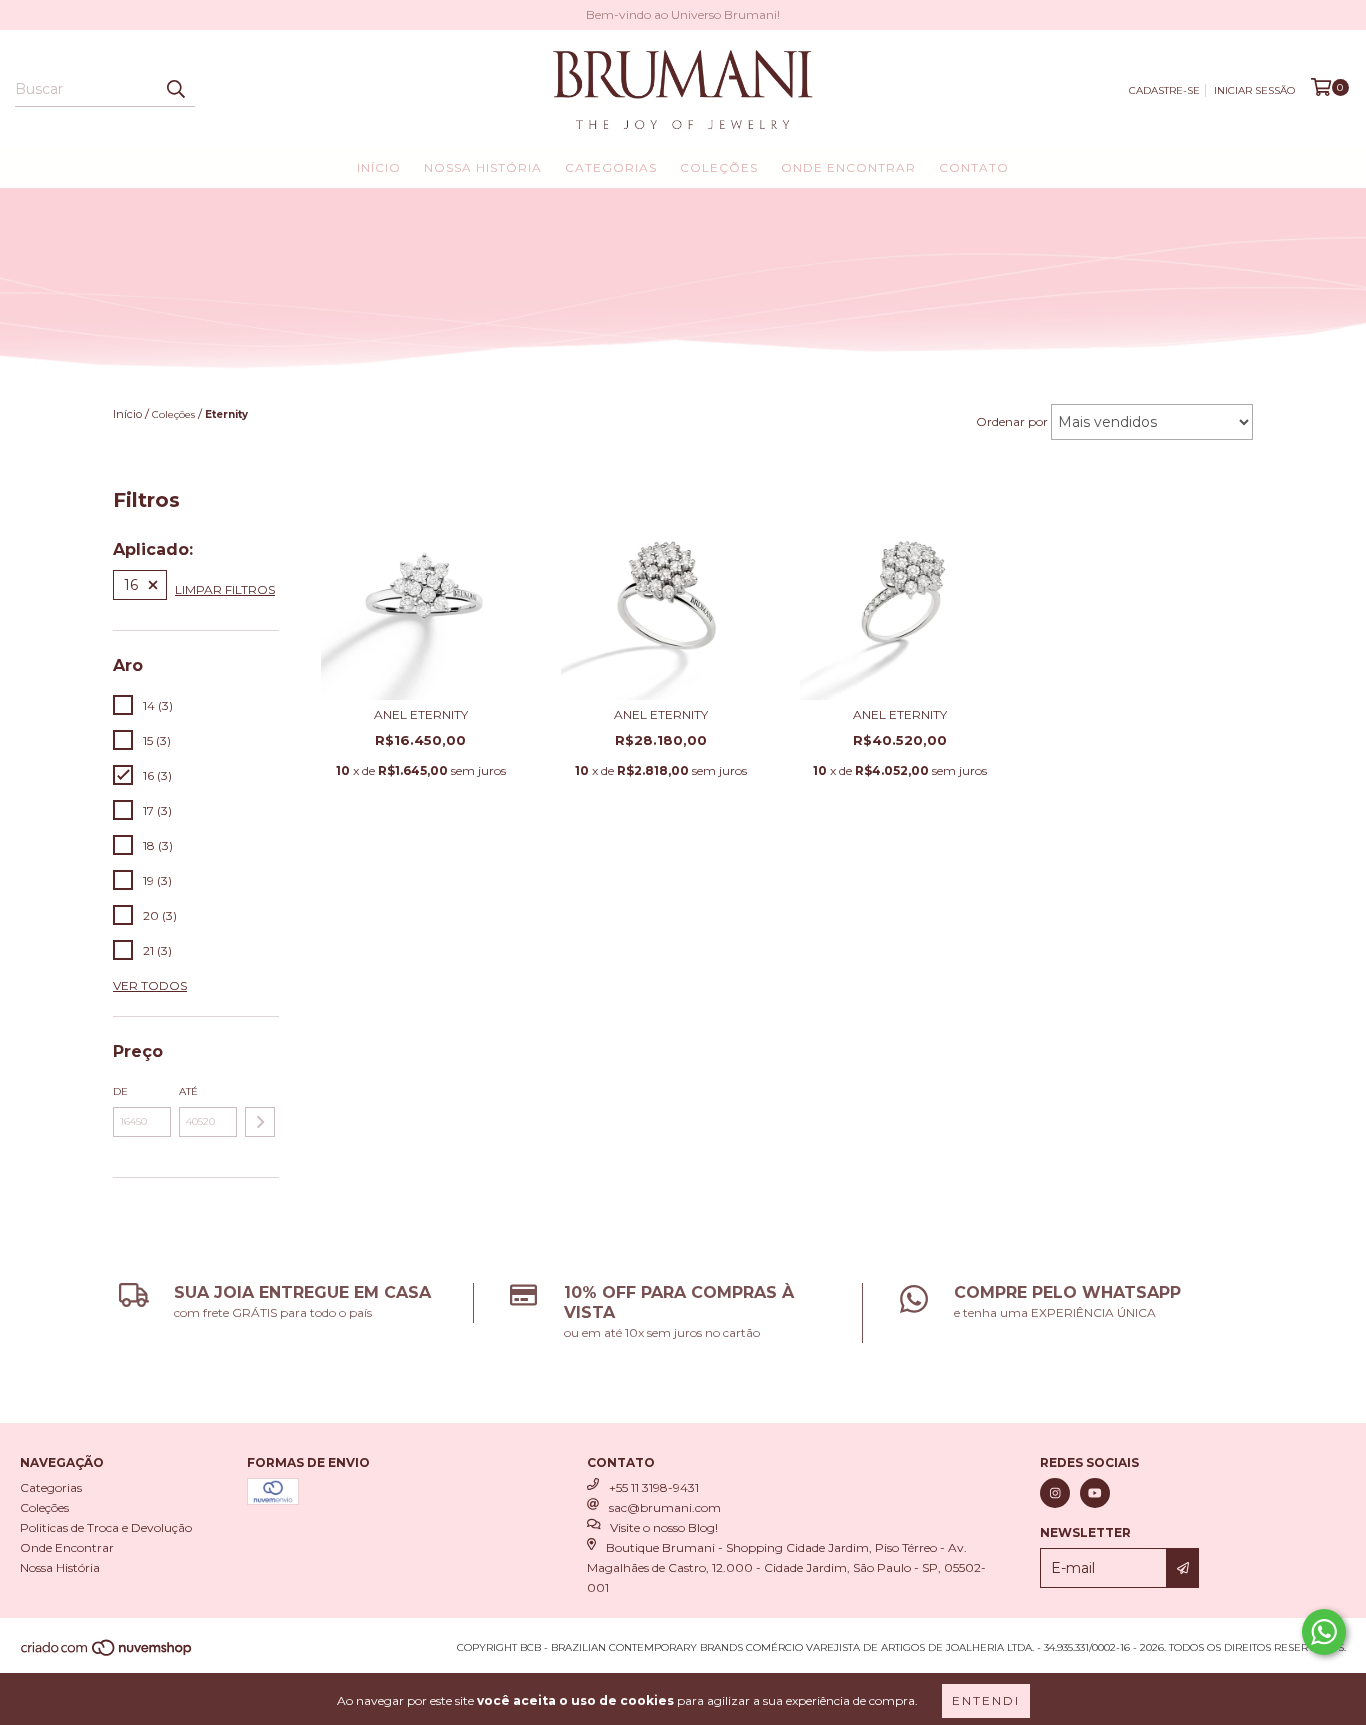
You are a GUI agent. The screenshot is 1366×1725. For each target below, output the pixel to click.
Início (379, 167)
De (120, 1091)
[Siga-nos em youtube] (1095, 1493)
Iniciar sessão (1254, 90)
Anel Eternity (421, 714)
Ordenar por (1012, 421)
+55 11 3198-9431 (654, 1487)
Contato (974, 167)
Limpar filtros (225, 589)
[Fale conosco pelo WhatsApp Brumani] (1324, 1632)
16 (131, 585)
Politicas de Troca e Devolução (106, 1527)
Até (188, 1091)
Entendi (986, 1700)
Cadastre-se (1164, 90)
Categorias (611, 167)
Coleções (719, 167)
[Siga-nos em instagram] (1055, 1493)
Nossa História (483, 167)
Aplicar (260, 1122)
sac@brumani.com (665, 1507)
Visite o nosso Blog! (664, 1527)
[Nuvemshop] (107, 1654)
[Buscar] (175, 89)
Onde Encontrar (848, 167)
